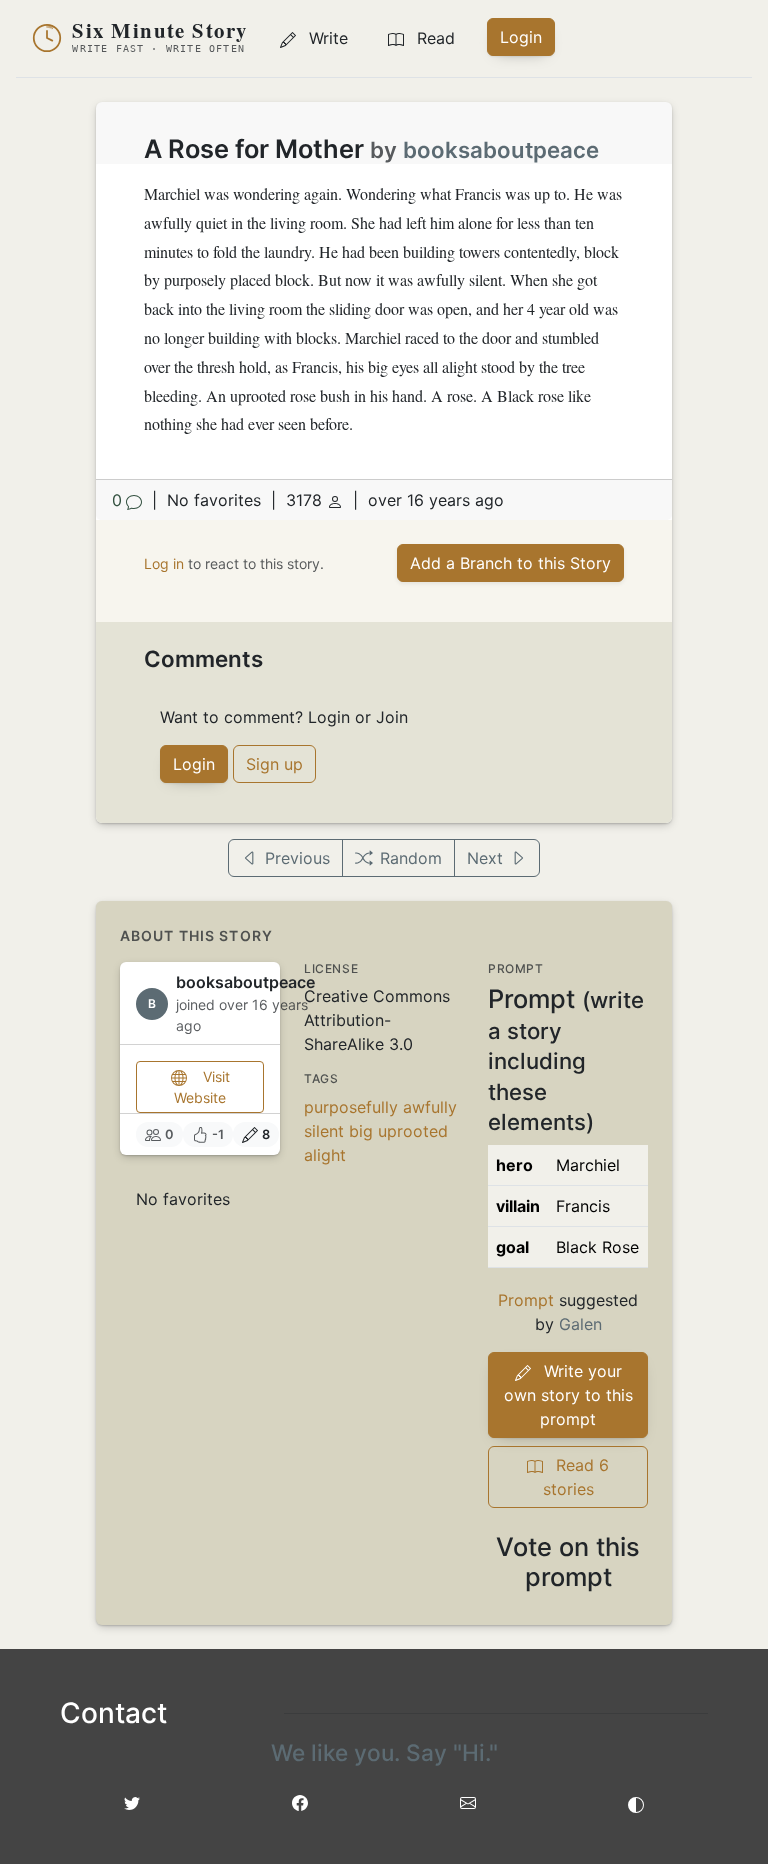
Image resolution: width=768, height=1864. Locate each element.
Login (521, 37)
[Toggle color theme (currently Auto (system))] (636, 1803)
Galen (580, 1324)
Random (411, 858)
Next (485, 858)
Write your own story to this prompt (568, 1395)
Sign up (274, 764)
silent (324, 1131)
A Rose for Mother (254, 148)
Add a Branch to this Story (510, 563)
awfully (430, 1107)
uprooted (413, 1131)
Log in (164, 563)
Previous (297, 858)
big (361, 1131)
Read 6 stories (576, 1477)
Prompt (526, 1300)
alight (325, 1155)
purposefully (351, 1107)
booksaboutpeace (501, 149)
